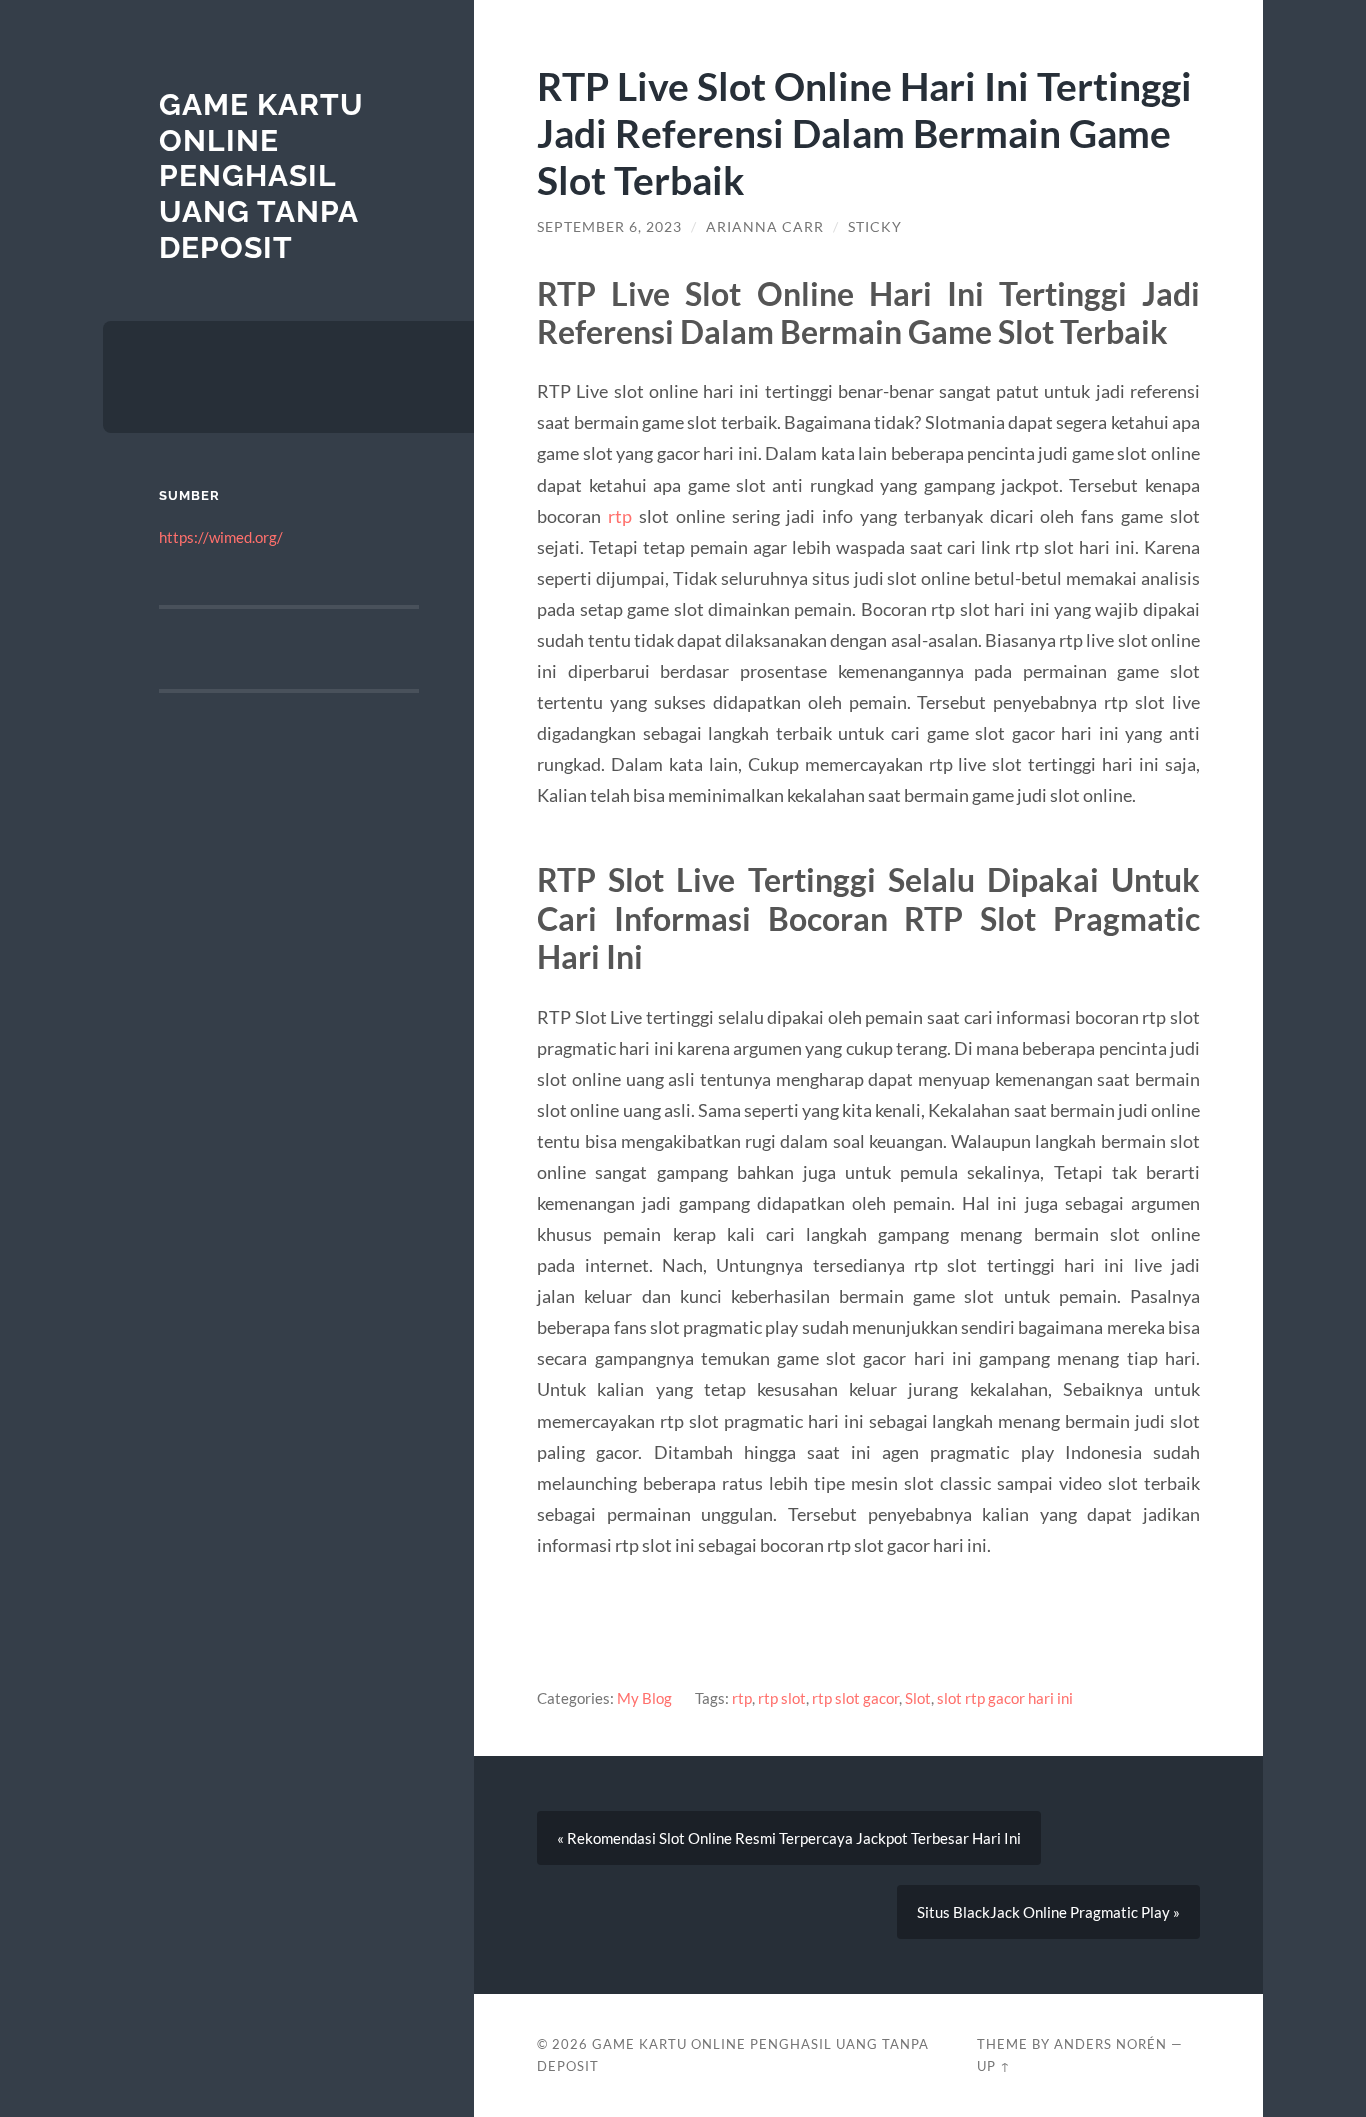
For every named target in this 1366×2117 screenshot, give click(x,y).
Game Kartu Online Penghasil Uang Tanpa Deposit (261, 176)
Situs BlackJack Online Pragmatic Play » (1048, 1912)
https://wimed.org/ (221, 537)
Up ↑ (994, 2066)
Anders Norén (1110, 2044)
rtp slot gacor (855, 1698)
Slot (918, 1698)
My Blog (644, 1698)
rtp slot (782, 1698)
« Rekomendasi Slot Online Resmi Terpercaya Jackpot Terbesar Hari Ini (789, 1838)
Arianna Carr (765, 227)
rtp (620, 516)
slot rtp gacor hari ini (1005, 1698)
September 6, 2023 (609, 227)
